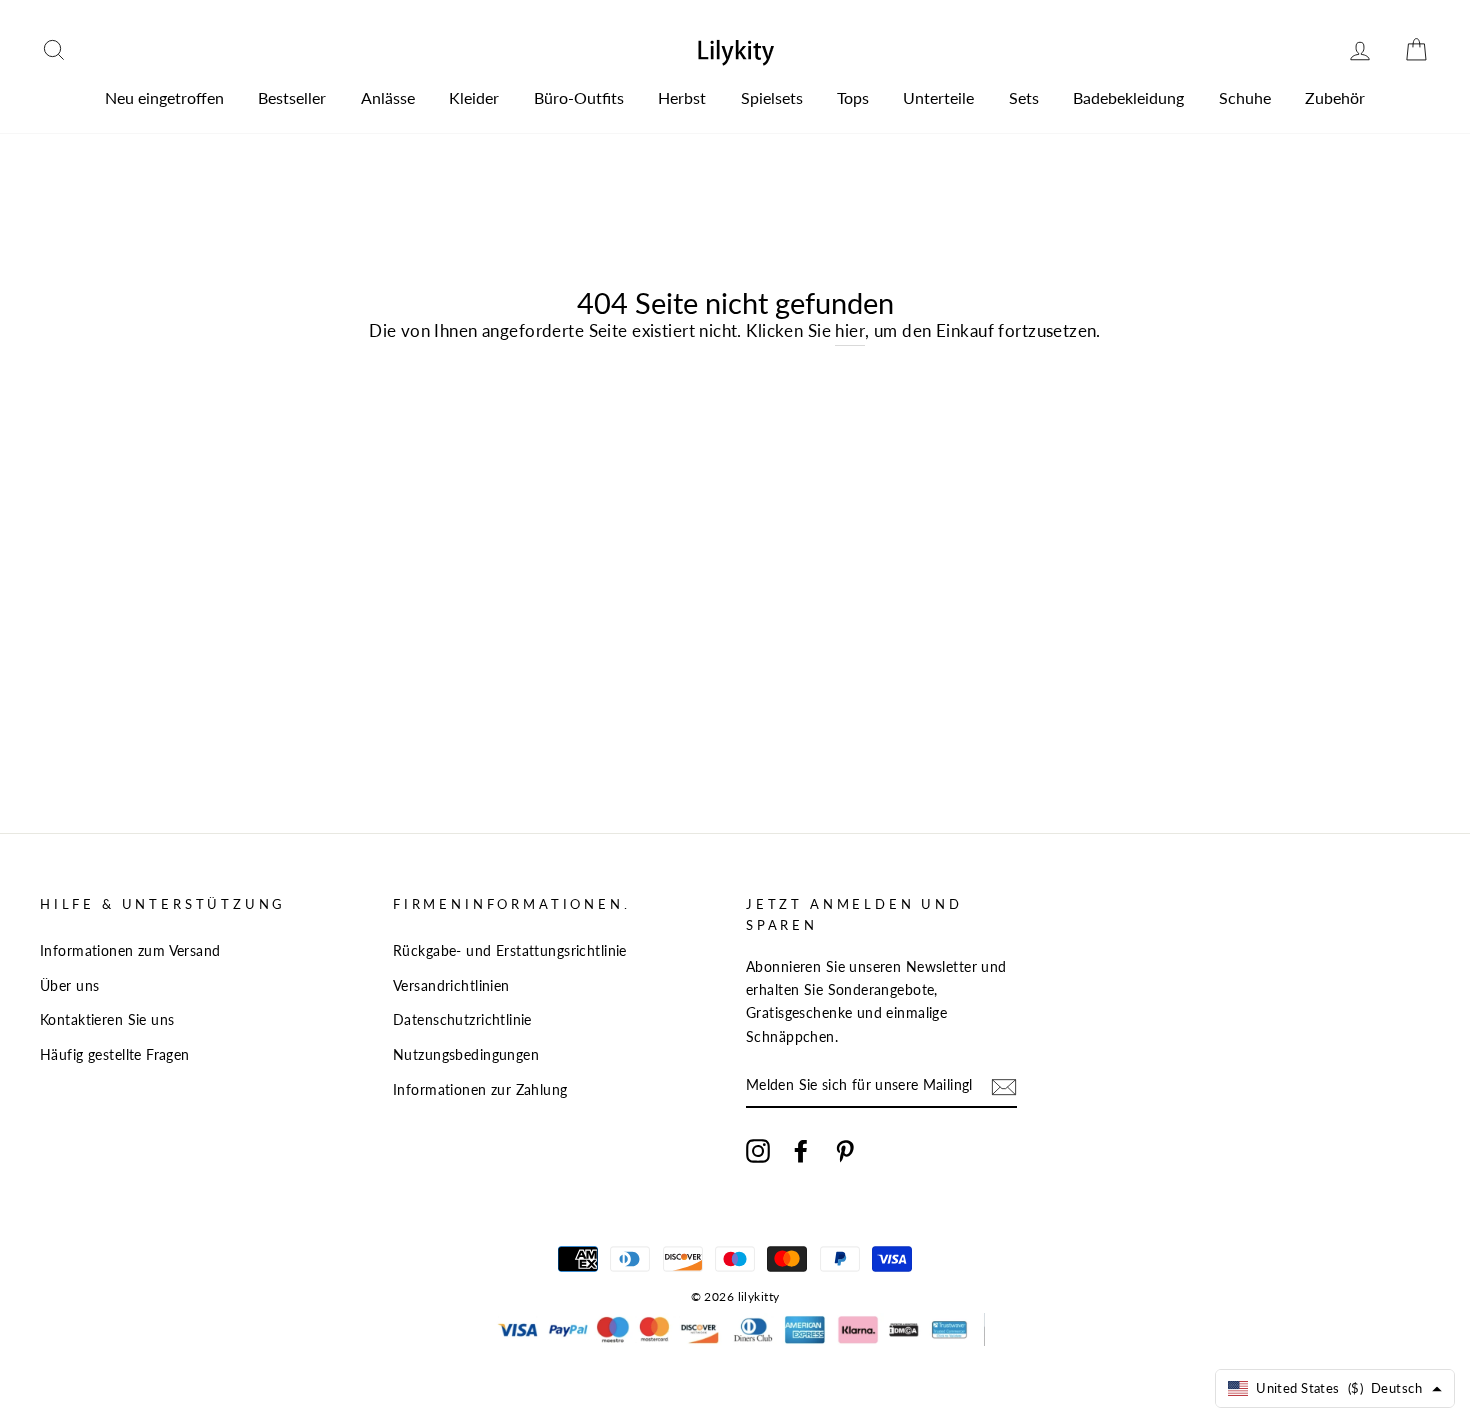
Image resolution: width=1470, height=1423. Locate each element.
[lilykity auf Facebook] (801, 1150)
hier (850, 330)
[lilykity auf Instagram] (758, 1150)
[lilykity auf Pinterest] (845, 1150)
